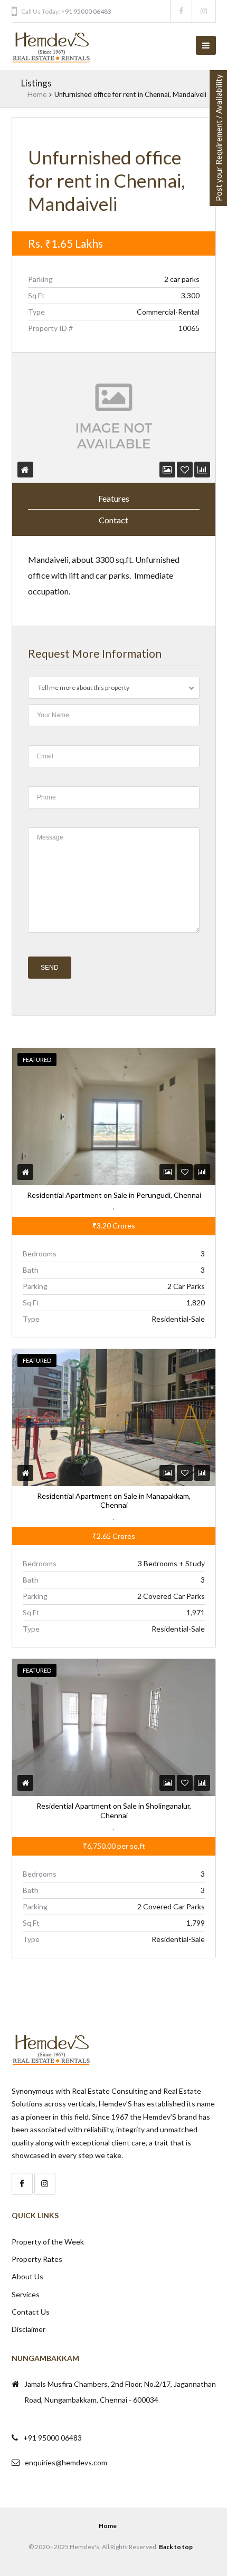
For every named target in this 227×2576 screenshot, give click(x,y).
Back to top (176, 2547)
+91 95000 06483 (86, 11)
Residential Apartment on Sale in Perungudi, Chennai (113, 1195)
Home (37, 94)
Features (114, 498)
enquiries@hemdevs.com (66, 2462)
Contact (113, 520)
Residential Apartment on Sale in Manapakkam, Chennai (114, 1501)
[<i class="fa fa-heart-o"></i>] (185, 469)
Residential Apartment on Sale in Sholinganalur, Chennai (114, 1811)
